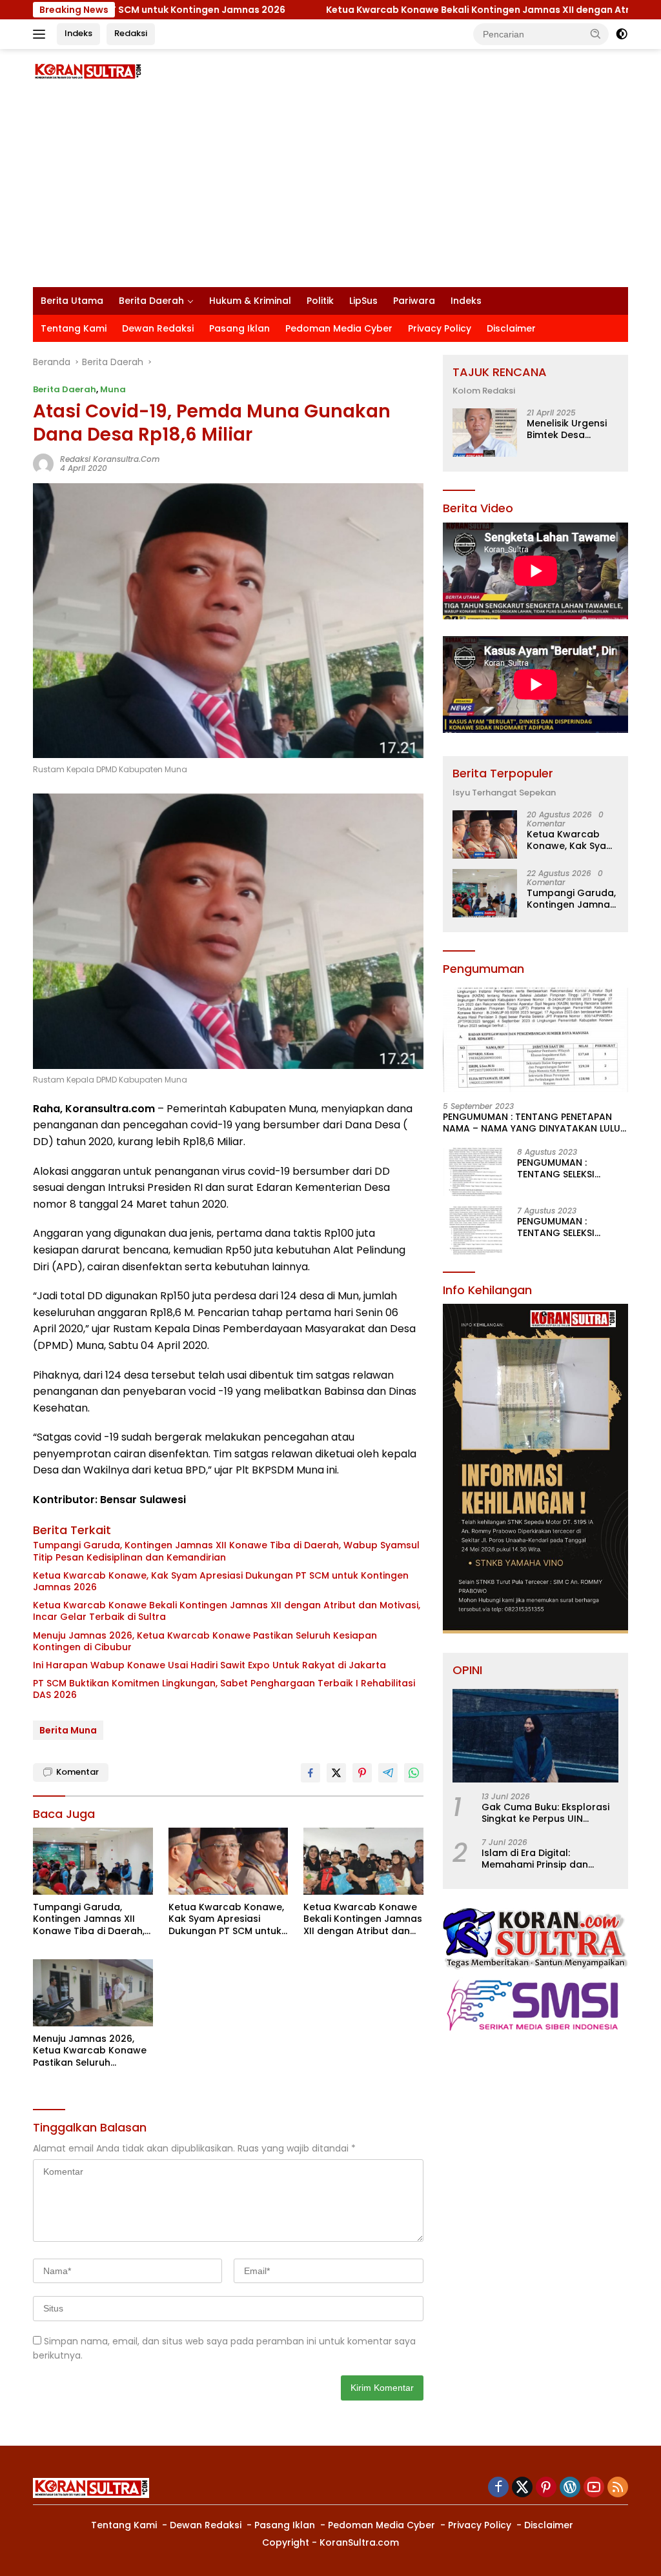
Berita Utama (72, 301)
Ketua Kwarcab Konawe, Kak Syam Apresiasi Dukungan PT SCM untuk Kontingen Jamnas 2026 (221, 1581)
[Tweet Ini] (336, 1773)
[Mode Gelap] (622, 34)
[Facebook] (498, 2488)
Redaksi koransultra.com (110, 459)
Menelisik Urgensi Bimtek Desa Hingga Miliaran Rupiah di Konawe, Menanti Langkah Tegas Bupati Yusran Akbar (570, 429)
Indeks (78, 33)
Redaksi (131, 33)
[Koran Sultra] (88, 71)
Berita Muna (68, 1730)
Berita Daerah (151, 301)
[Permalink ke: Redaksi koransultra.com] (43, 463)
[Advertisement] (330, 190)
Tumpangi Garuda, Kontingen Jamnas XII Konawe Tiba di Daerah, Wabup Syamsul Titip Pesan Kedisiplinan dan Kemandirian (226, 1551)
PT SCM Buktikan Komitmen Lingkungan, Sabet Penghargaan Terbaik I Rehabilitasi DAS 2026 (224, 1689)
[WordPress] (570, 2488)
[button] (596, 34)
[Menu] (42, 34)
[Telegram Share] (388, 1773)
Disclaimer (511, 328)
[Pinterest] (546, 2488)
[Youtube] (594, 2488)
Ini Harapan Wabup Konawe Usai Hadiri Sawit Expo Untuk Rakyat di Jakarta (209, 1665)
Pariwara (414, 301)
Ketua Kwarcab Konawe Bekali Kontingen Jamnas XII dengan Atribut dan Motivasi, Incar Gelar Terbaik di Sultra (227, 1611)
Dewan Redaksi (158, 328)
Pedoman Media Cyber (339, 328)
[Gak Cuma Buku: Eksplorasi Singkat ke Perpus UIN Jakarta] (535, 1736)
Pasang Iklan (239, 328)
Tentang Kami (74, 328)
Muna (113, 389)
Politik (320, 301)
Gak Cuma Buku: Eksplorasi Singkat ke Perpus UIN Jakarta (545, 1813)
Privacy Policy (440, 328)
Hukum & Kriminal (250, 301)
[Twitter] (522, 2488)
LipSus (363, 301)
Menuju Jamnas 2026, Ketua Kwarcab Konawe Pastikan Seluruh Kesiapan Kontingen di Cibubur (205, 1641)
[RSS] (618, 2488)
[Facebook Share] (310, 1773)
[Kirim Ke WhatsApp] (414, 1773)
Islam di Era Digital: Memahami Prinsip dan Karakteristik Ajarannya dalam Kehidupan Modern (543, 1859)
